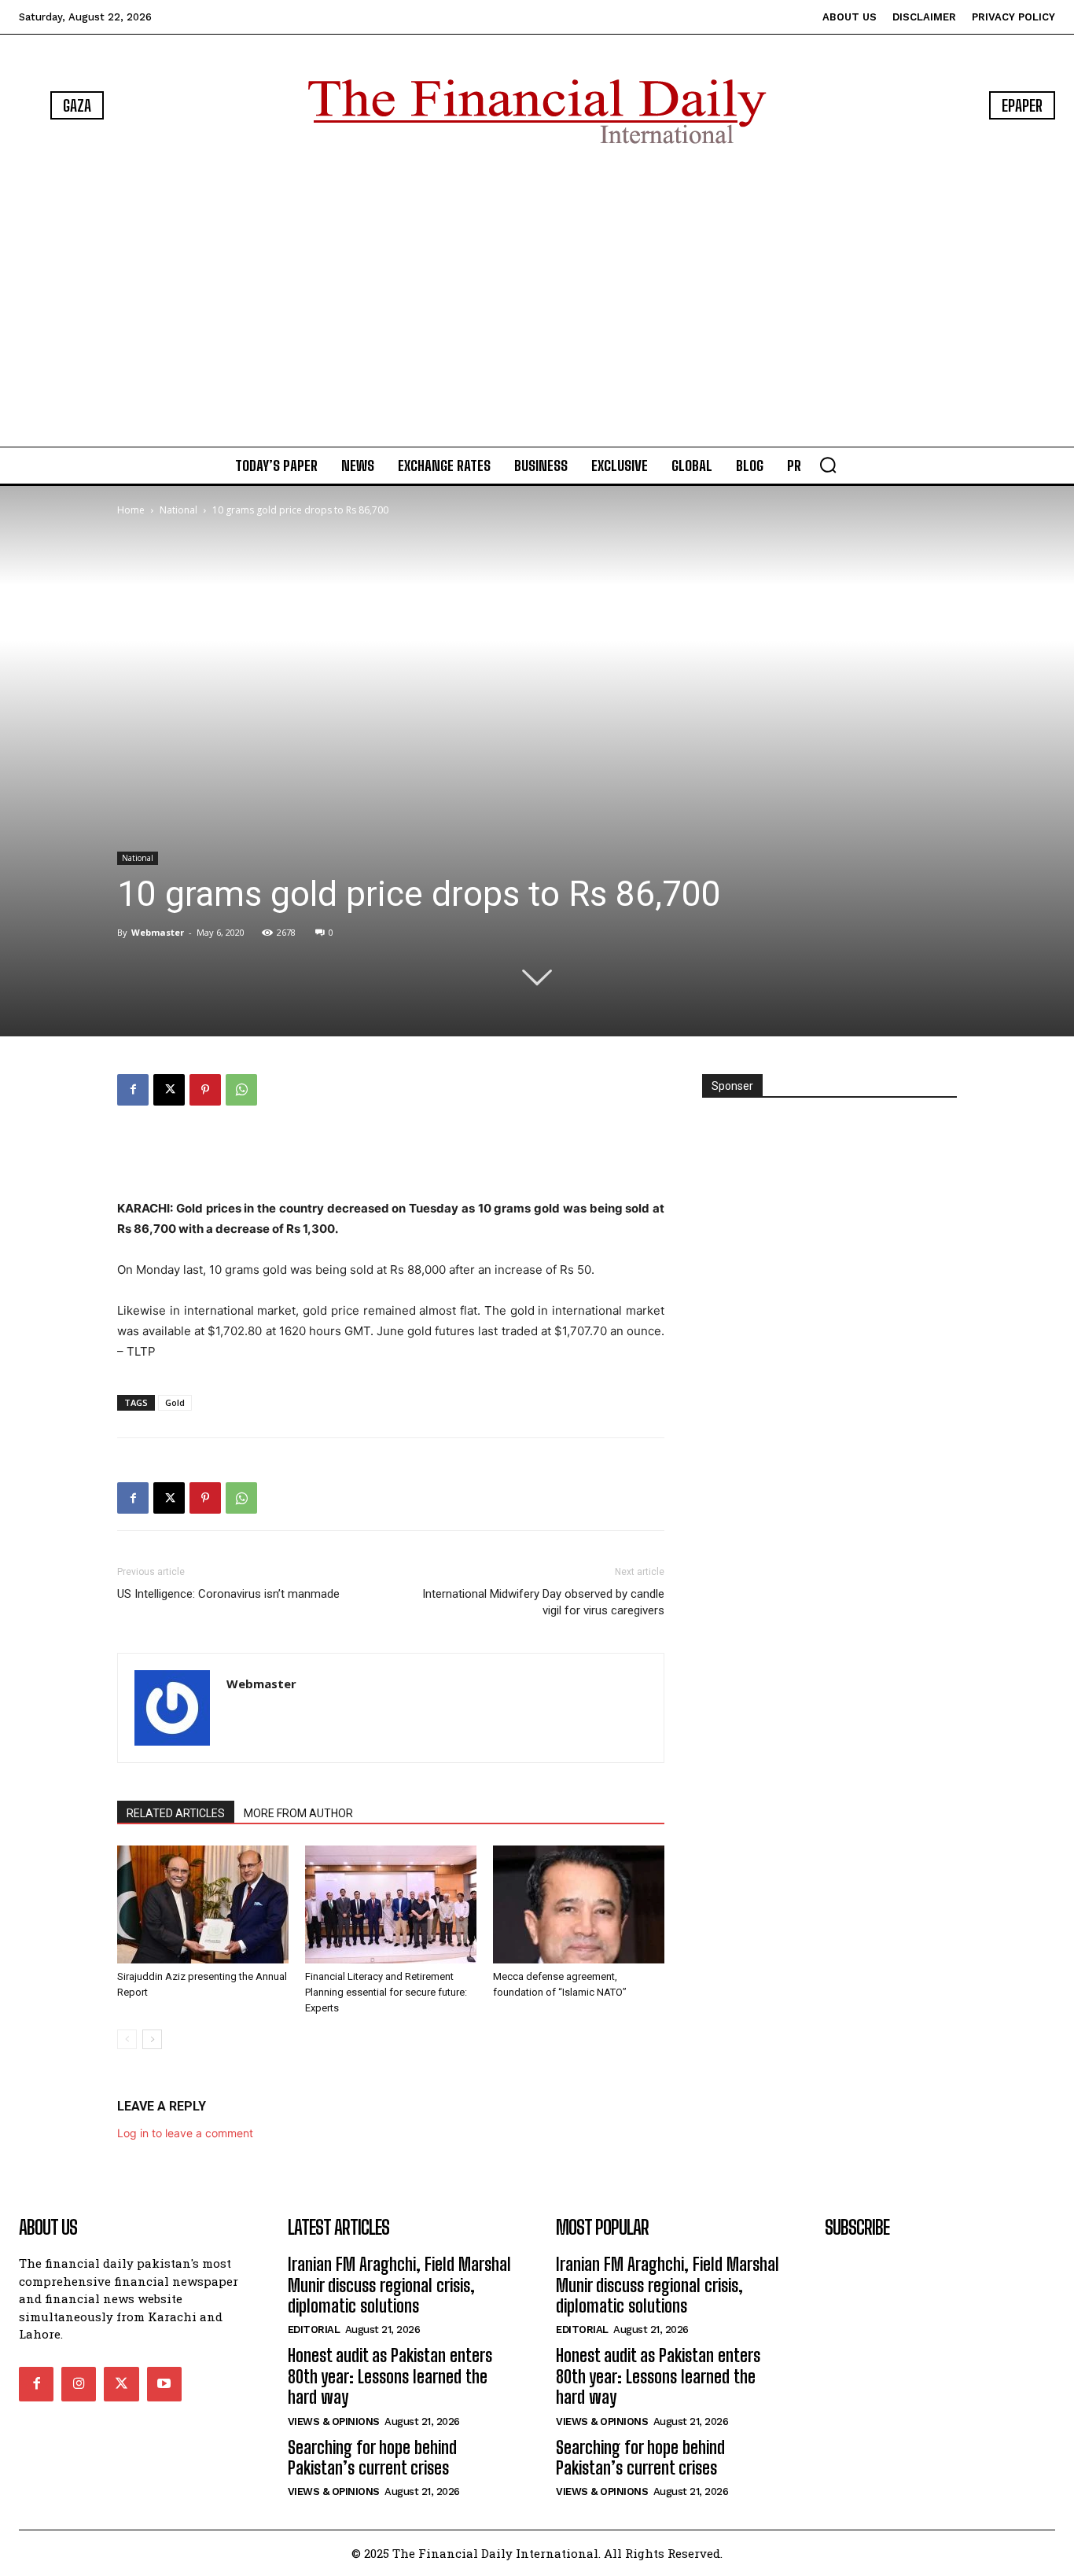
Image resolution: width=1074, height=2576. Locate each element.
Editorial (314, 2329)
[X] (169, 1090)
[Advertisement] (537, 299)
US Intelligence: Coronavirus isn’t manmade (228, 1594)
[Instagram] (79, 2384)
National (178, 510)
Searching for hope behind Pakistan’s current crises (372, 2458)
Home (131, 510)
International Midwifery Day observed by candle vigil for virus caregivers (543, 1602)
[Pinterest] (205, 1090)
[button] (828, 465)
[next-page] (152, 2039)
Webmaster (158, 932)
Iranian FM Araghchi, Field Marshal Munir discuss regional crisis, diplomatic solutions (399, 2285)
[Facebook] (133, 1090)
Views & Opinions (334, 2421)
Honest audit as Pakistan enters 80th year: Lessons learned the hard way (390, 2376)
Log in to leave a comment (185, 2133)
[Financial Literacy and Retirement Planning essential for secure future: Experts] (391, 1904)
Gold (175, 1402)
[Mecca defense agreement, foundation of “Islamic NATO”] (579, 1904)
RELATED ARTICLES (176, 1813)
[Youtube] (164, 2384)
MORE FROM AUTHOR (298, 1813)
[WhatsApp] (241, 1090)
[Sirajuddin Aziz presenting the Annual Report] (203, 1904)
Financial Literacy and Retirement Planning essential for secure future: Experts (386, 1992)
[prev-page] (127, 2039)
